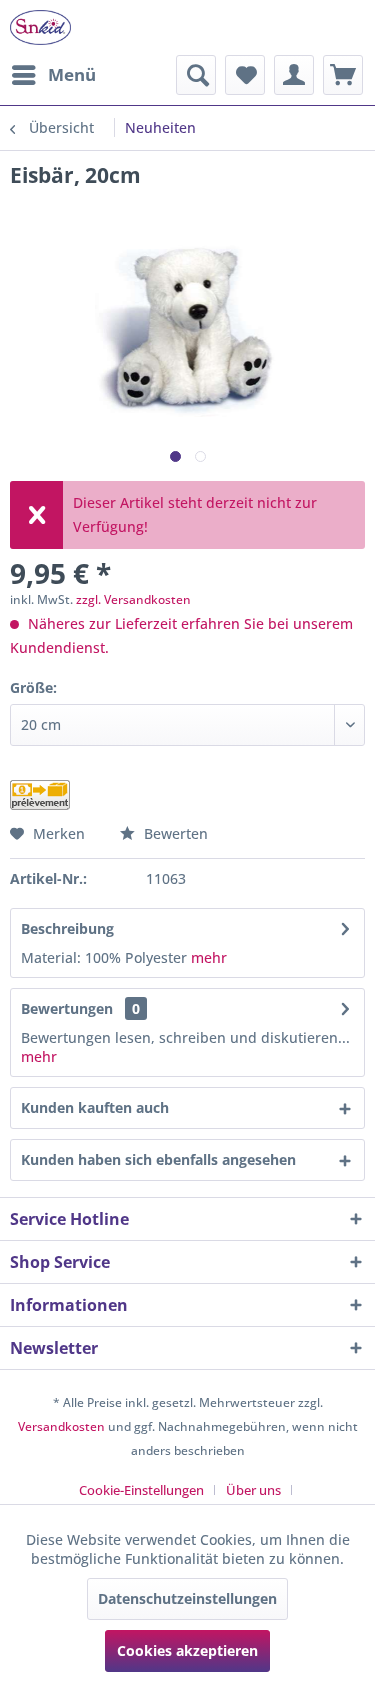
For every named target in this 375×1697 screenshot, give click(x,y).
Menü (72, 74)
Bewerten (174, 833)
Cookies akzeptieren (187, 1650)
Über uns (253, 1490)
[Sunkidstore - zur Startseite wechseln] (40, 27)
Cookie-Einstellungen (141, 1490)
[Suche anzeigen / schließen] (196, 75)
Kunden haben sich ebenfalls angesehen (158, 1159)
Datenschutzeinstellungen (187, 1598)
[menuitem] (53, 75)
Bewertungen (67, 1008)
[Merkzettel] (245, 75)
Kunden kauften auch (95, 1107)
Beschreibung (67, 928)
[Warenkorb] (343, 75)
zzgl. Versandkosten (133, 599)
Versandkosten (61, 1426)
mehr (209, 957)
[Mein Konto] (294, 75)
